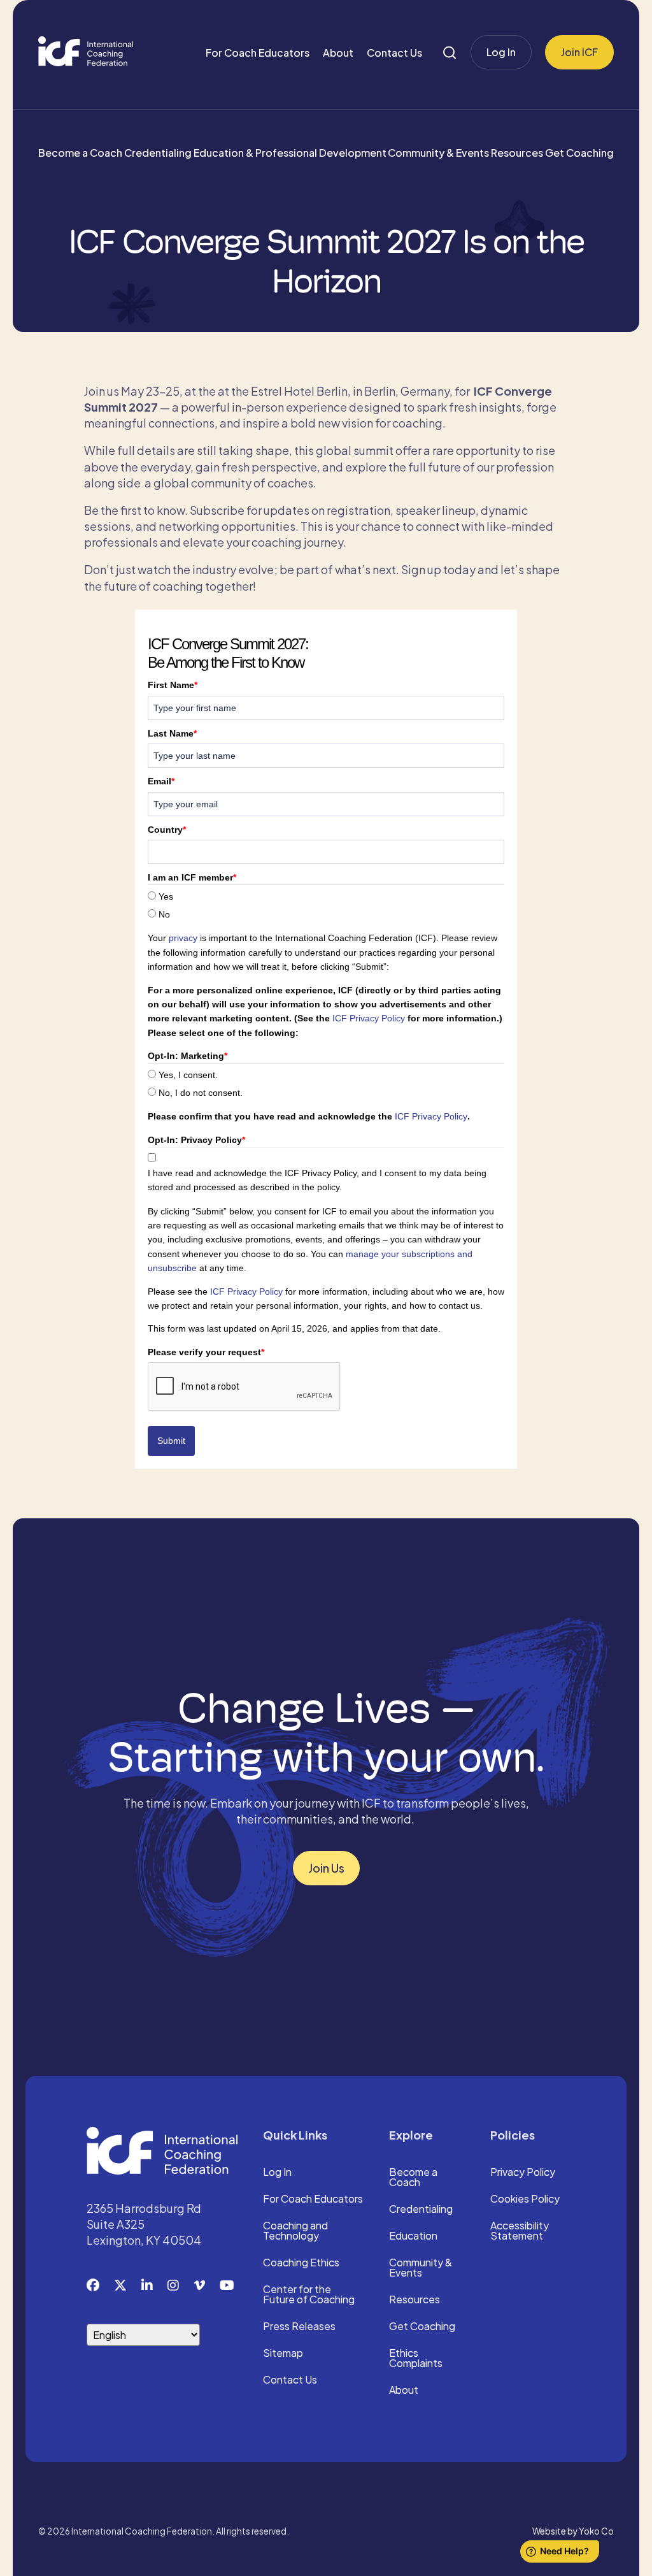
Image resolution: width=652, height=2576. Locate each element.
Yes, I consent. (188, 1075)
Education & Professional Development (290, 153)
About (338, 53)
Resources (517, 153)
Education (413, 2236)
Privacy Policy (523, 2173)
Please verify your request (206, 1352)
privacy (183, 938)
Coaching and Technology (295, 2231)
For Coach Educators (258, 53)
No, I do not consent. (201, 1093)
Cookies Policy (525, 2199)
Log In (501, 52)
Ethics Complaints (416, 2359)
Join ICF (579, 52)
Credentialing (158, 153)
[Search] (450, 53)
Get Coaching (579, 153)
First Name (173, 685)
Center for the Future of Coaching (309, 2295)
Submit (171, 1441)
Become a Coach (80, 153)
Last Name (172, 733)
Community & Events (438, 153)
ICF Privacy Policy (369, 1018)
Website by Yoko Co (573, 2531)
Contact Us (394, 53)
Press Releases (299, 2327)
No (164, 914)
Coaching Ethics (301, 2263)
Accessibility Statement (520, 2231)
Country (167, 830)
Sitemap (283, 2354)
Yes (166, 896)
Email (161, 781)
